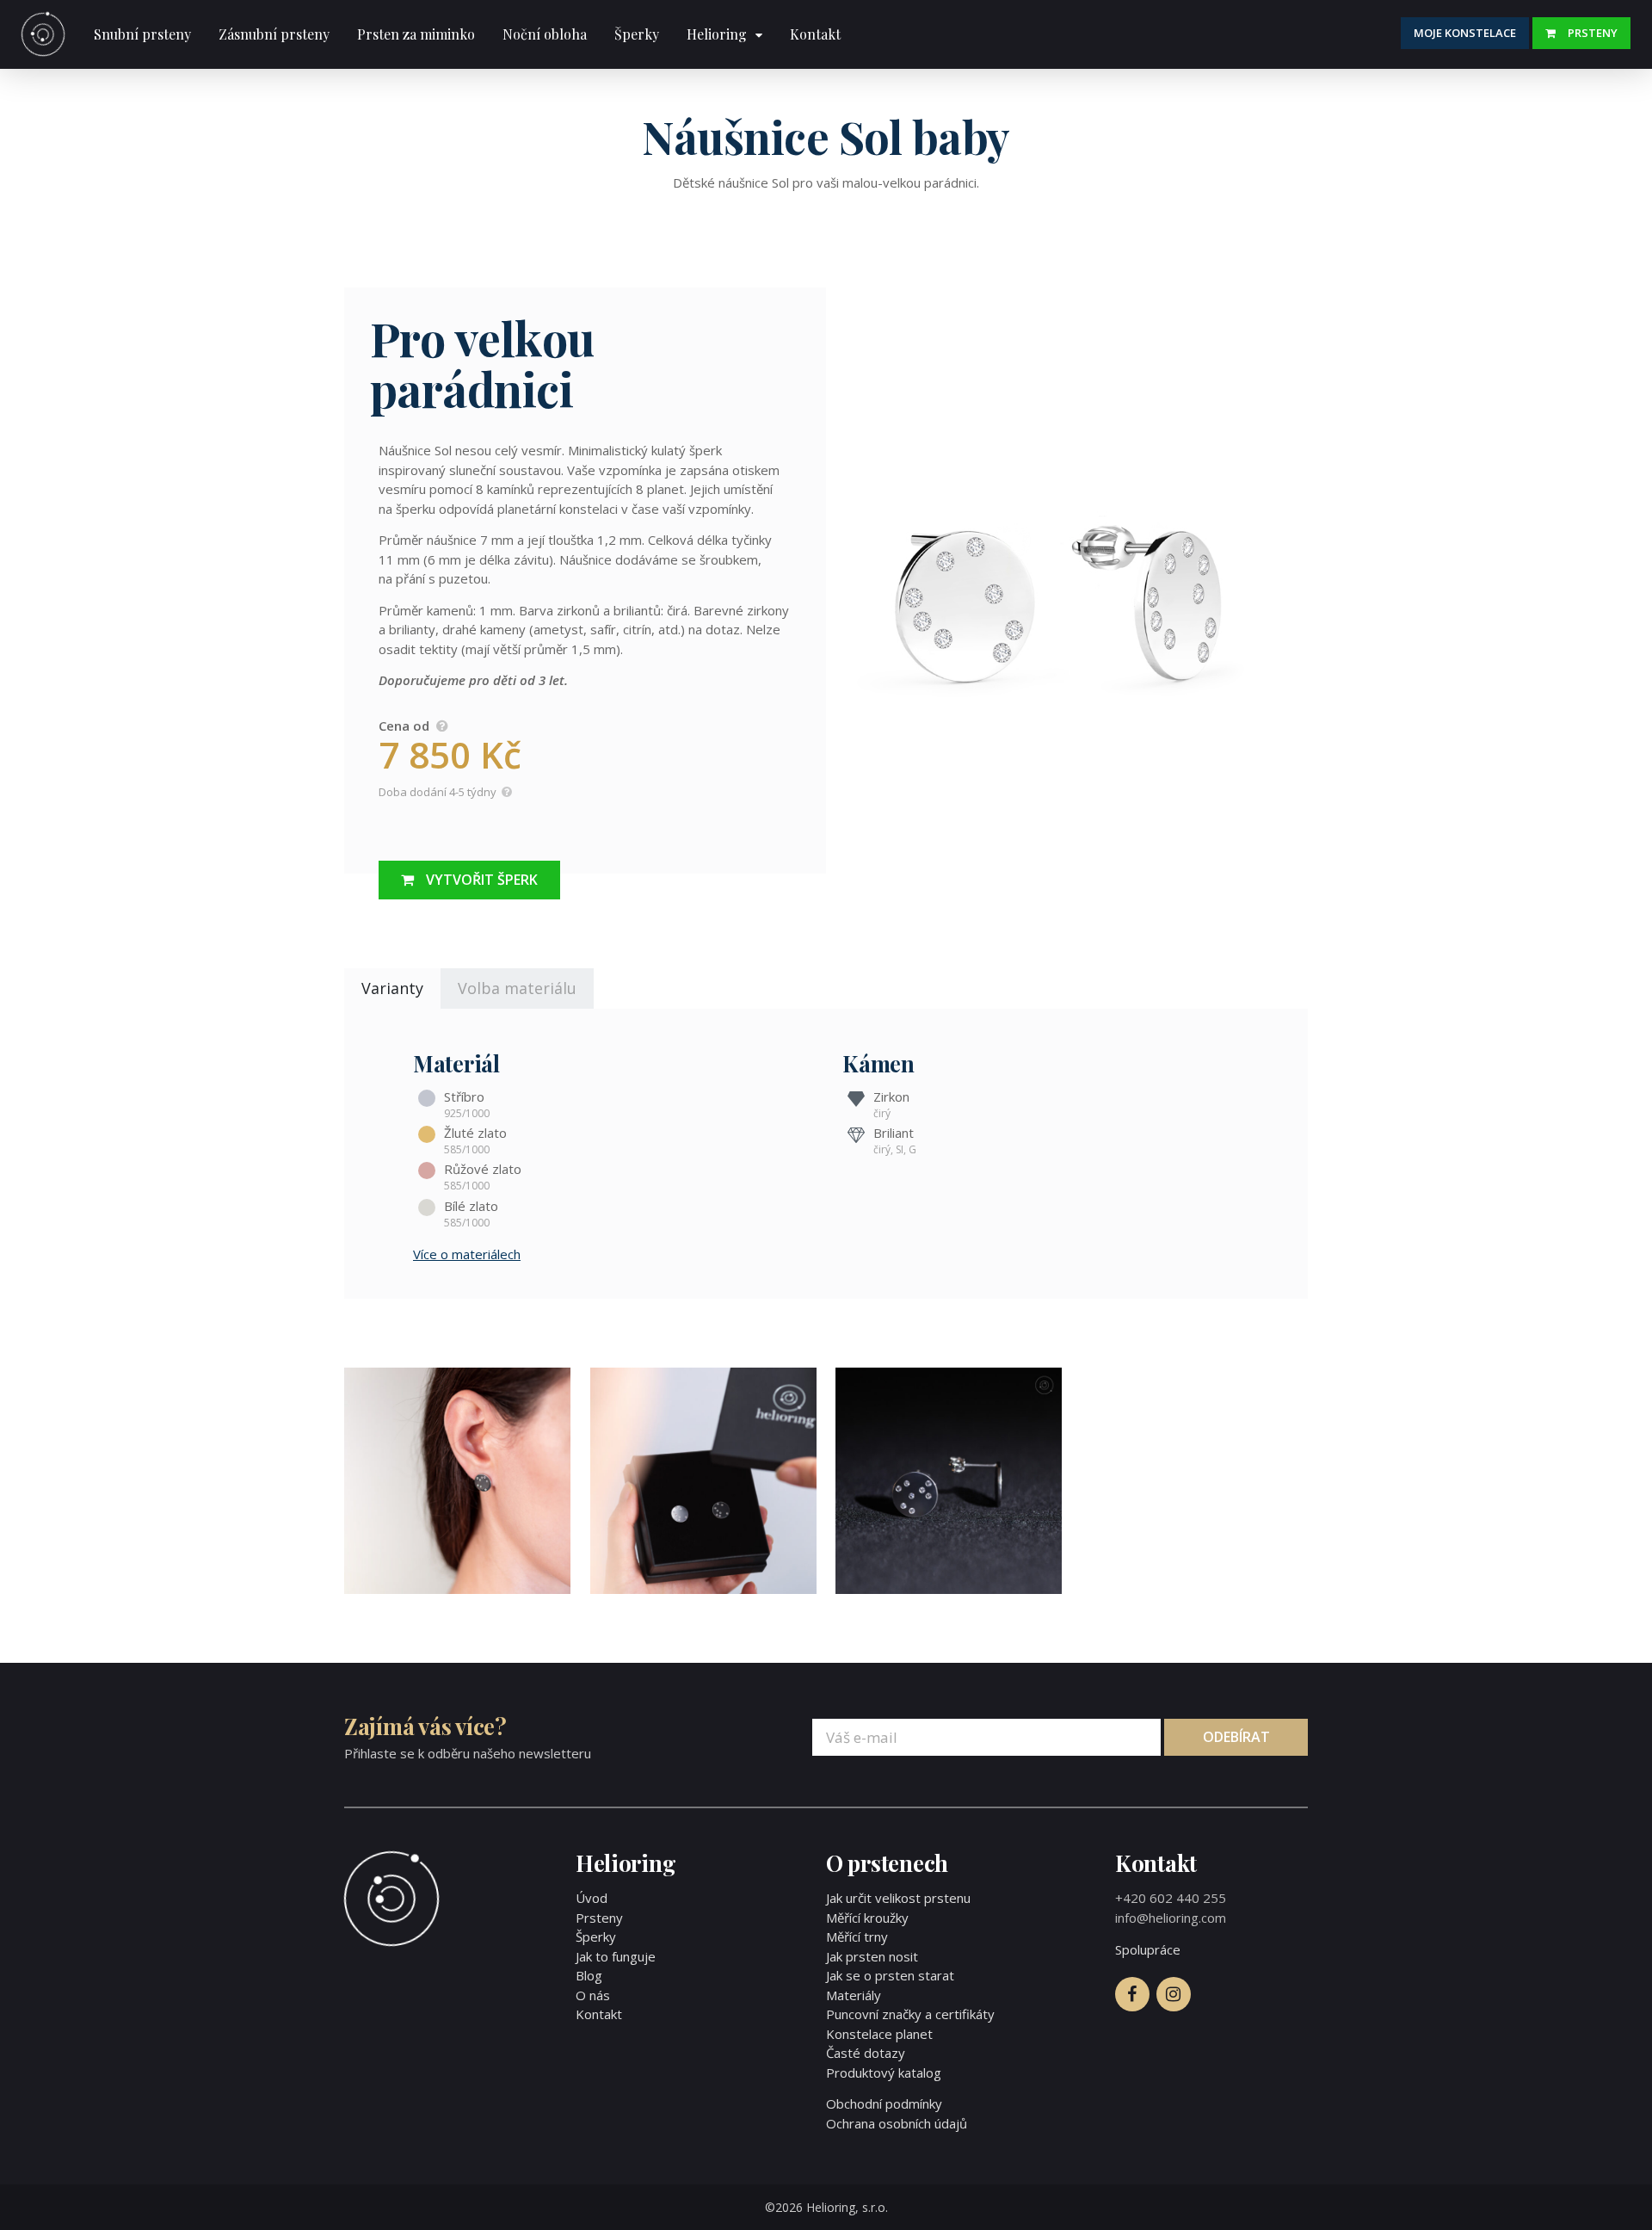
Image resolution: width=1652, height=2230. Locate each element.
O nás (593, 1995)
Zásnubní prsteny (274, 34)
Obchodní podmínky (884, 2103)
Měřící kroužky (867, 1918)
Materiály (854, 1995)
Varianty (392, 988)
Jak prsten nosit (872, 1956)
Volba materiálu (517, 988)
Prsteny (1593, 33)
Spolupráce (1148, 1949)
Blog (589, 1975)
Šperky (637, 34)
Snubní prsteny (142, 34)
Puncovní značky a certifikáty (910, 2014)
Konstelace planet (879, 2034)
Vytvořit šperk (482, 880)
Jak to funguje (616, 1956)
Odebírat (1236, 1737)
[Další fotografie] (1067, 581)
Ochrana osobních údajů (897, 2123)
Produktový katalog (884, 2072)
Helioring (717, 34)
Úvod (592, 1898)
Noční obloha (545, 34)
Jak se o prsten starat (890, 1975)
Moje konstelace (1465, 33)
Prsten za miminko (416, 34)
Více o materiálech (467, 1254)
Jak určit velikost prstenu (898, 1898)
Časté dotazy (866, 2053)
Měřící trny (857, 1937)
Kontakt (815, 34)
